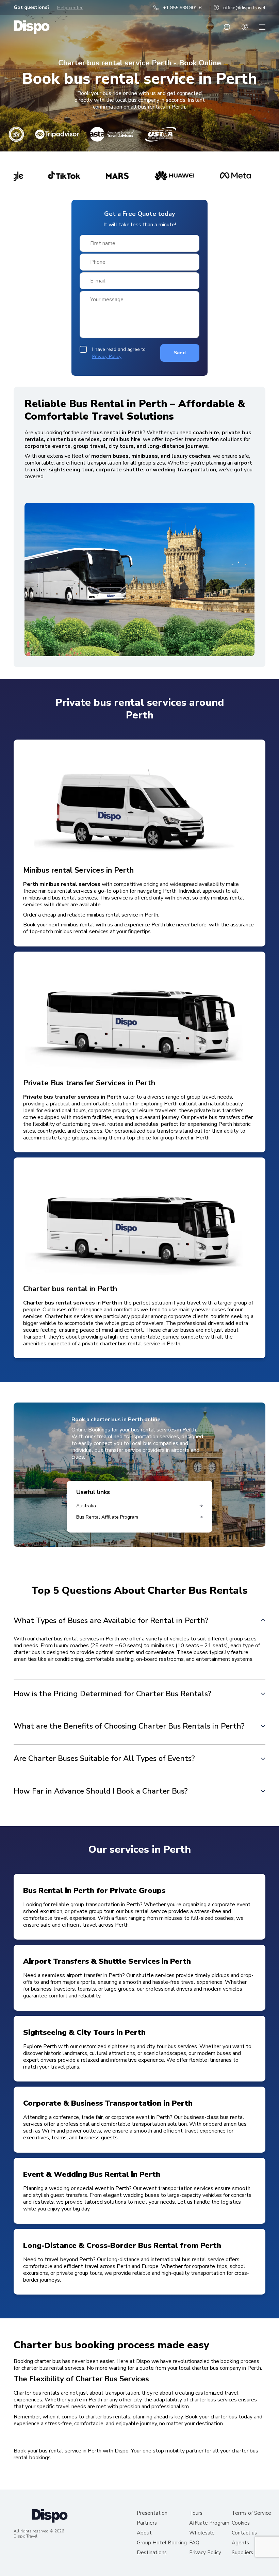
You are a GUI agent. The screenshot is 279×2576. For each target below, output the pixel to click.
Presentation (152, 2513)
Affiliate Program (209, 2523)
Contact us (244, 2533)
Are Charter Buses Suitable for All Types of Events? (104, 1758)
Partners (147, 2523)
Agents (240, 2543)
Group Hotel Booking (162, 2543)
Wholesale (202, 2533)
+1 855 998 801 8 (182, 8)
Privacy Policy (107, 357)
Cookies (241, 2523)
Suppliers (242, 2553)
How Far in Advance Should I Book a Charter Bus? (101, 1791)
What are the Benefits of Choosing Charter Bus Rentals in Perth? (129, 1726)
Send (180, 353)
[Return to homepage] (32, 27)
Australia (86, 1506)
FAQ (194, 2543)
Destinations (152, 2553)
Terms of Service (251, 2513)
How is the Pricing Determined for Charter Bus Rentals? (112, 1694)
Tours (196, 2513)
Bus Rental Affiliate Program (107, 1517)
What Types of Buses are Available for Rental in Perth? (111, 1620)
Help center (70, 8)
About (144, 2533)
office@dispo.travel (244, 8)
